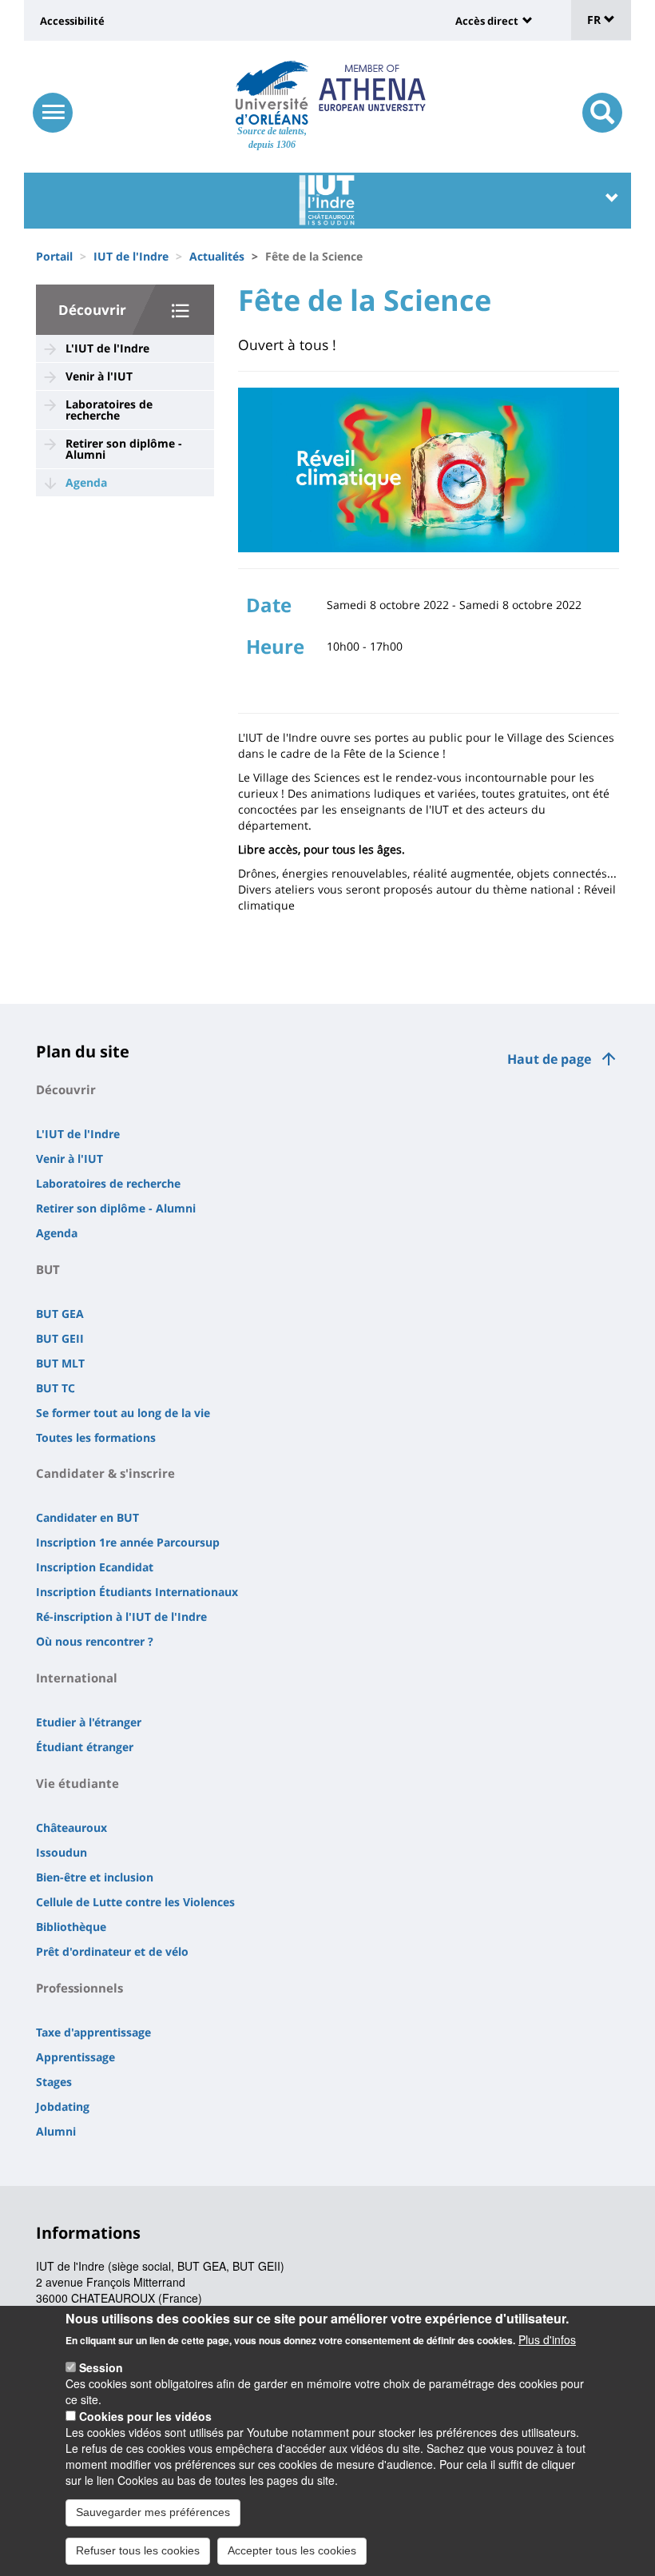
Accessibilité (72, 21)
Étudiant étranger (85, 1747)
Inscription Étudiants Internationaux (137, 1592)
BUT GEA (60, 1314)
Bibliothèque (71, 1927)
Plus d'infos (547, 2339)
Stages (54, 2082)
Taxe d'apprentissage (93, 2032)
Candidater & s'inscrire (105, 1473)
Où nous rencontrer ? (95, 1641)
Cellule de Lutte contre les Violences (135, 1902)
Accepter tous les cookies (292, 2550)
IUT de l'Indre (131, 256)
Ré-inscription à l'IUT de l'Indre (121, 1616)
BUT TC (56, 1388)
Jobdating (63, 2106)
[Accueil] (272, 93)
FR (595, 20)
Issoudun (62, 1852)
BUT (48, 1269)
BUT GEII (60, 1338)
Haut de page (549, 1059)
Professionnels (79, 1988)
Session (101, 2367)
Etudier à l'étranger (89, 1722)
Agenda (86, 482)
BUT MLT (60, 1363)
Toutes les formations (96, 1437)
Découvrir (92, 310)
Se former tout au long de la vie (123, 1413)
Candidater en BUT (87, 1517)
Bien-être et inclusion (95, 1877)
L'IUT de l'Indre (107, 348)
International (77, 1678)
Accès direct (487, 21)
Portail (54, 256)
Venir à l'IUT (99, 376)
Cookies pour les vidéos (145, 2416)
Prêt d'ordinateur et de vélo (112, 1951)
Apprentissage (75, 2057)
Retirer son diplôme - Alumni (124, 449)
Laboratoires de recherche (109, 410)
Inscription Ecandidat (95, 1567)
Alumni (56, 2131)
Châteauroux (71, 1827)
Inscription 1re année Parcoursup (128, 1542)
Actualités (217, 256)
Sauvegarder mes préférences (153, 2512)
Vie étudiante (77, 1783)
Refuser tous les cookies (138, 2550)
